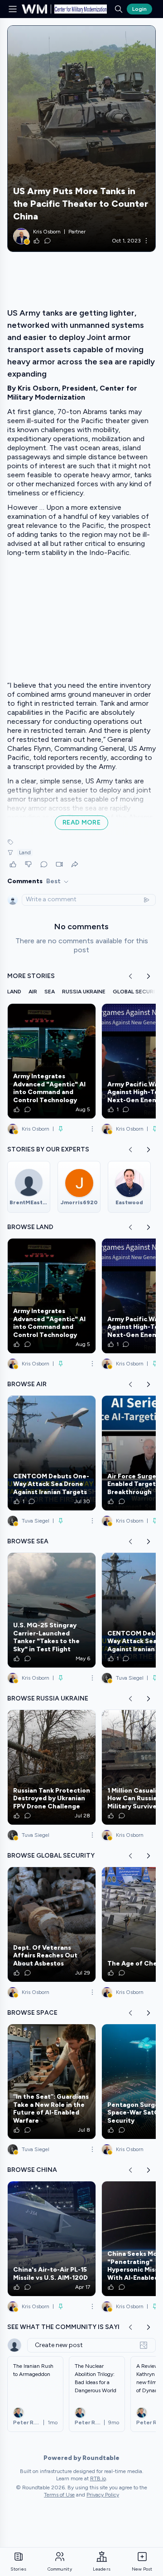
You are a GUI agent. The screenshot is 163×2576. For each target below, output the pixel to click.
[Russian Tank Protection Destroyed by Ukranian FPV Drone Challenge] (52, 1767)
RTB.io (98, 2478)
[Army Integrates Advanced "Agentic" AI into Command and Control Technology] (52, 1061)
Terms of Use (59, 2495)
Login (139, 9)
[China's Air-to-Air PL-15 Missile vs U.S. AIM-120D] (52, 2239)
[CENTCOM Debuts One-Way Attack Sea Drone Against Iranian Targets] (52, 1453)
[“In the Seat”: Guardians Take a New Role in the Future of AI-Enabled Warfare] (52, 2082)
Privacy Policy (103, 2495)
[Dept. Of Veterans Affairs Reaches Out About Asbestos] (52, 1924)
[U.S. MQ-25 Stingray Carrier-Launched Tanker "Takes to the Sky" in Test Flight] (52, 1610)
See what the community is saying (68, 2327)
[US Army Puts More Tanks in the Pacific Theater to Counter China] (81, 139)
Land (25, 852)
